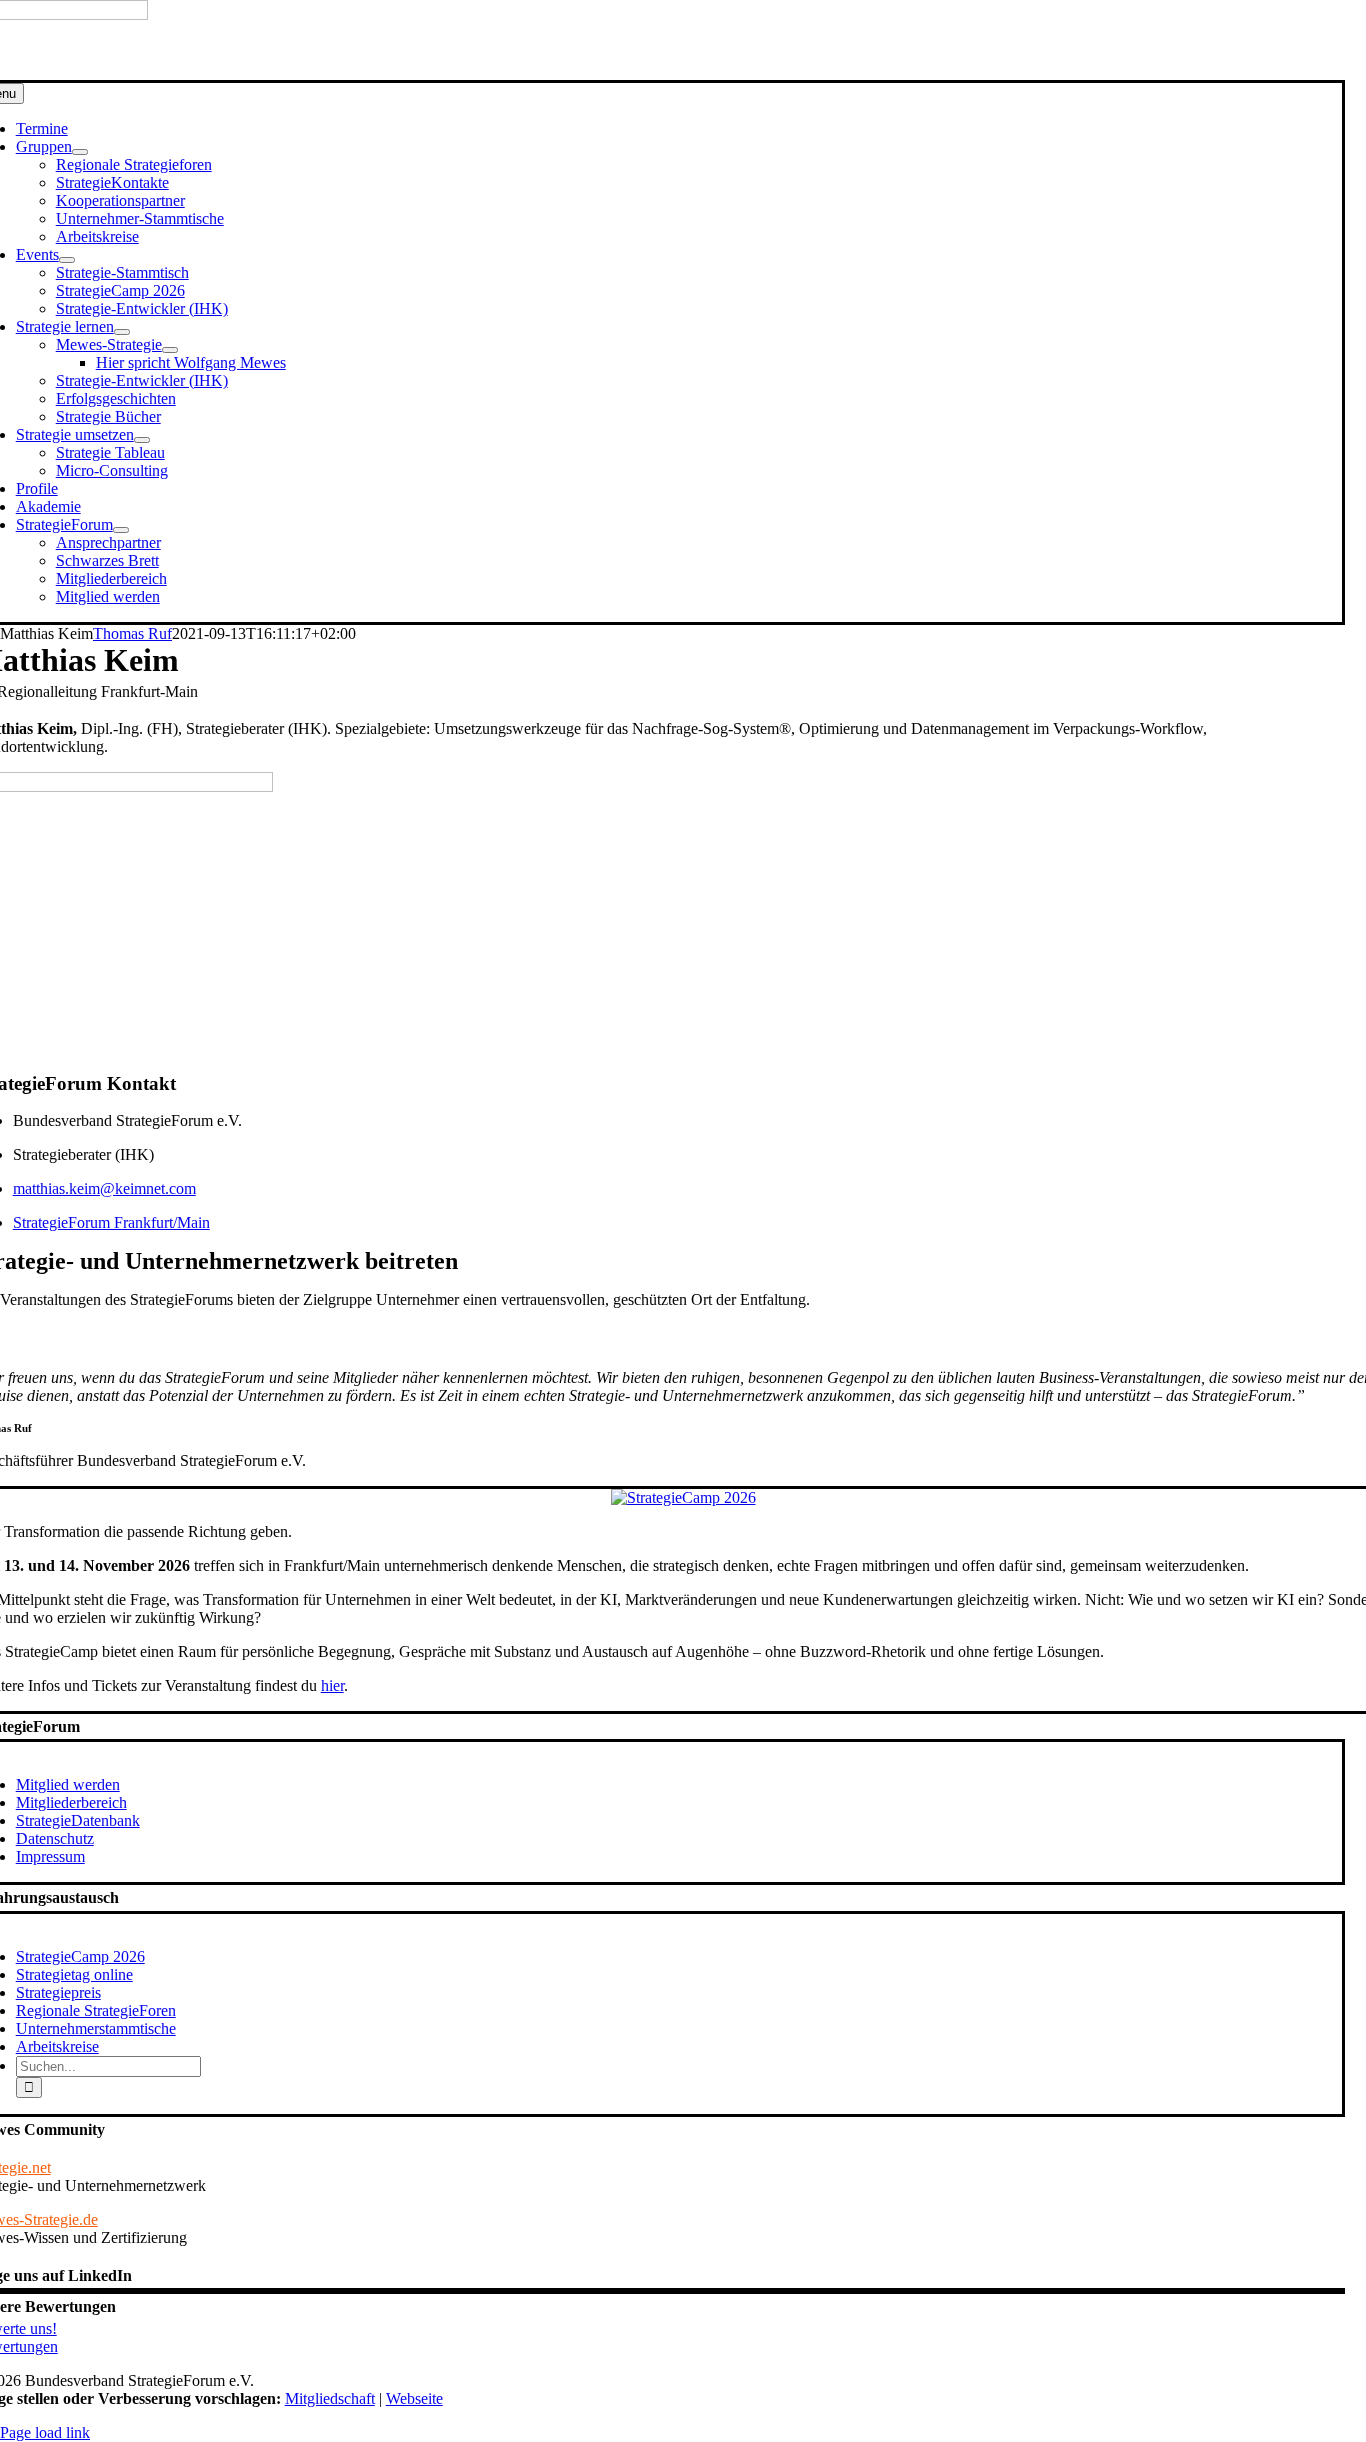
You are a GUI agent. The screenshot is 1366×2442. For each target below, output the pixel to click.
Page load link (45, 2432)
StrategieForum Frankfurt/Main (111, 1222)
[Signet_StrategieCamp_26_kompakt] (683, 1497)
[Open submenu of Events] (67, 260)
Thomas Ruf (132, 633)
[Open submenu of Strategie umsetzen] (142, 440)
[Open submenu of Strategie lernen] (122, 332)
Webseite (414, 2398)
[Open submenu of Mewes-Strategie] (170, 350)
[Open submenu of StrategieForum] (121, 530)
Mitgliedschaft (330, 2398)
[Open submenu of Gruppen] (80, 152)
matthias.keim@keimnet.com (104, 1188)
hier (332, 1685)
